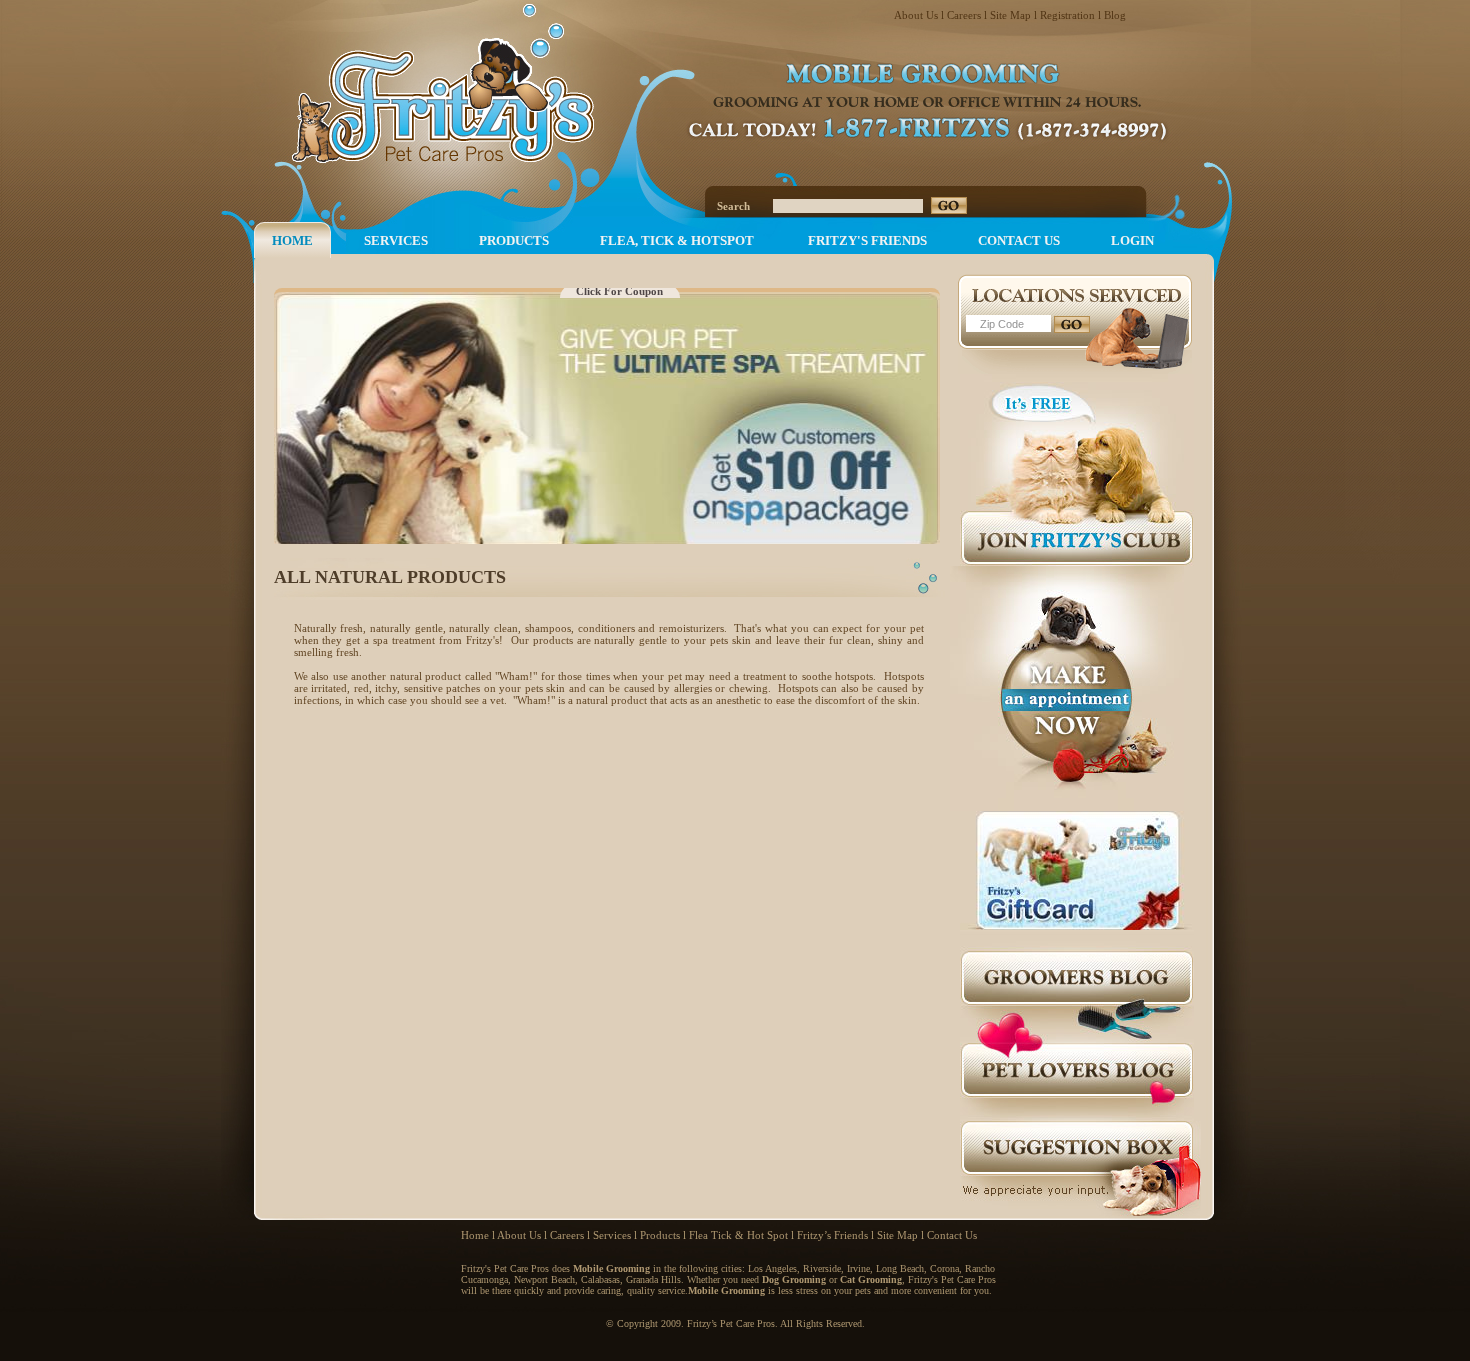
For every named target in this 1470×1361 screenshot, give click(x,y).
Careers (964, 15)
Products (660, 1235)
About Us (916, 15)
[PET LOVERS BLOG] (1077, 1117)
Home (475, 1235)
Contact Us (952, 1235)
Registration (1067, 15)
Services (612, 1235)
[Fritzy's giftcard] (1077, 926)
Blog (1115, 15)
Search (733, 206)
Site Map (1010, 15)
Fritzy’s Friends (832, 1235)
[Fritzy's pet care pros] (474, 87)
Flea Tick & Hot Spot (738, 1235)
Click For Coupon (619, 291)
